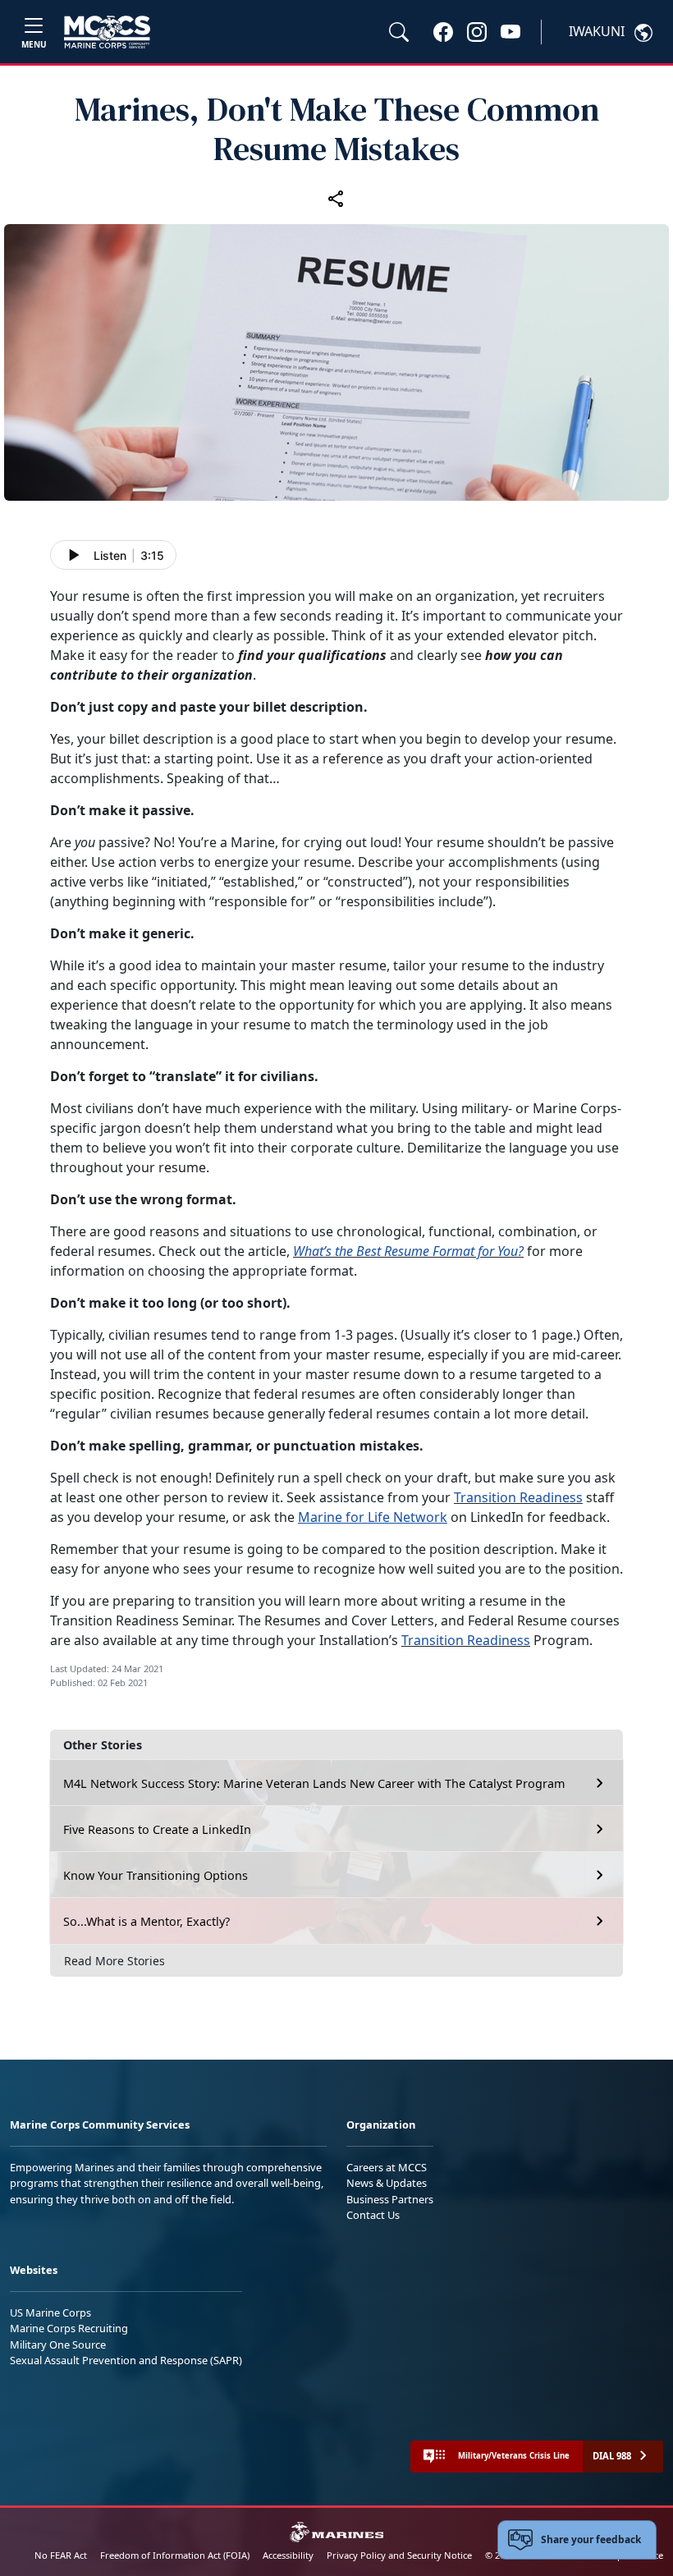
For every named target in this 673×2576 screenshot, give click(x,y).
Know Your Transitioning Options (156, 1875)
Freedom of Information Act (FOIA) (175, 2555)
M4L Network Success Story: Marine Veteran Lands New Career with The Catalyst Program (314, 1783)
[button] (443, 31)
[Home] (107, 32)
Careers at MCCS (387, 2167)
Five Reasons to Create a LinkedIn (157, 1829)
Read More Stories (114, 1961)
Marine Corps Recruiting (69, 2328)
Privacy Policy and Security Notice (399, 2555)
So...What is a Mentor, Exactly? (147, 1921)
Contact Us (373, 2215)
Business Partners (390, 2199)
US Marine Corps (50, 2312)
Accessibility (288, 2555)
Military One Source (58, 2345)
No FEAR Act (61, 2555)
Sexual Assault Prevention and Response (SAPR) (126, 2360)
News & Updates (387, 2183)
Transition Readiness (518, 1497)
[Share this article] (336, 198)
